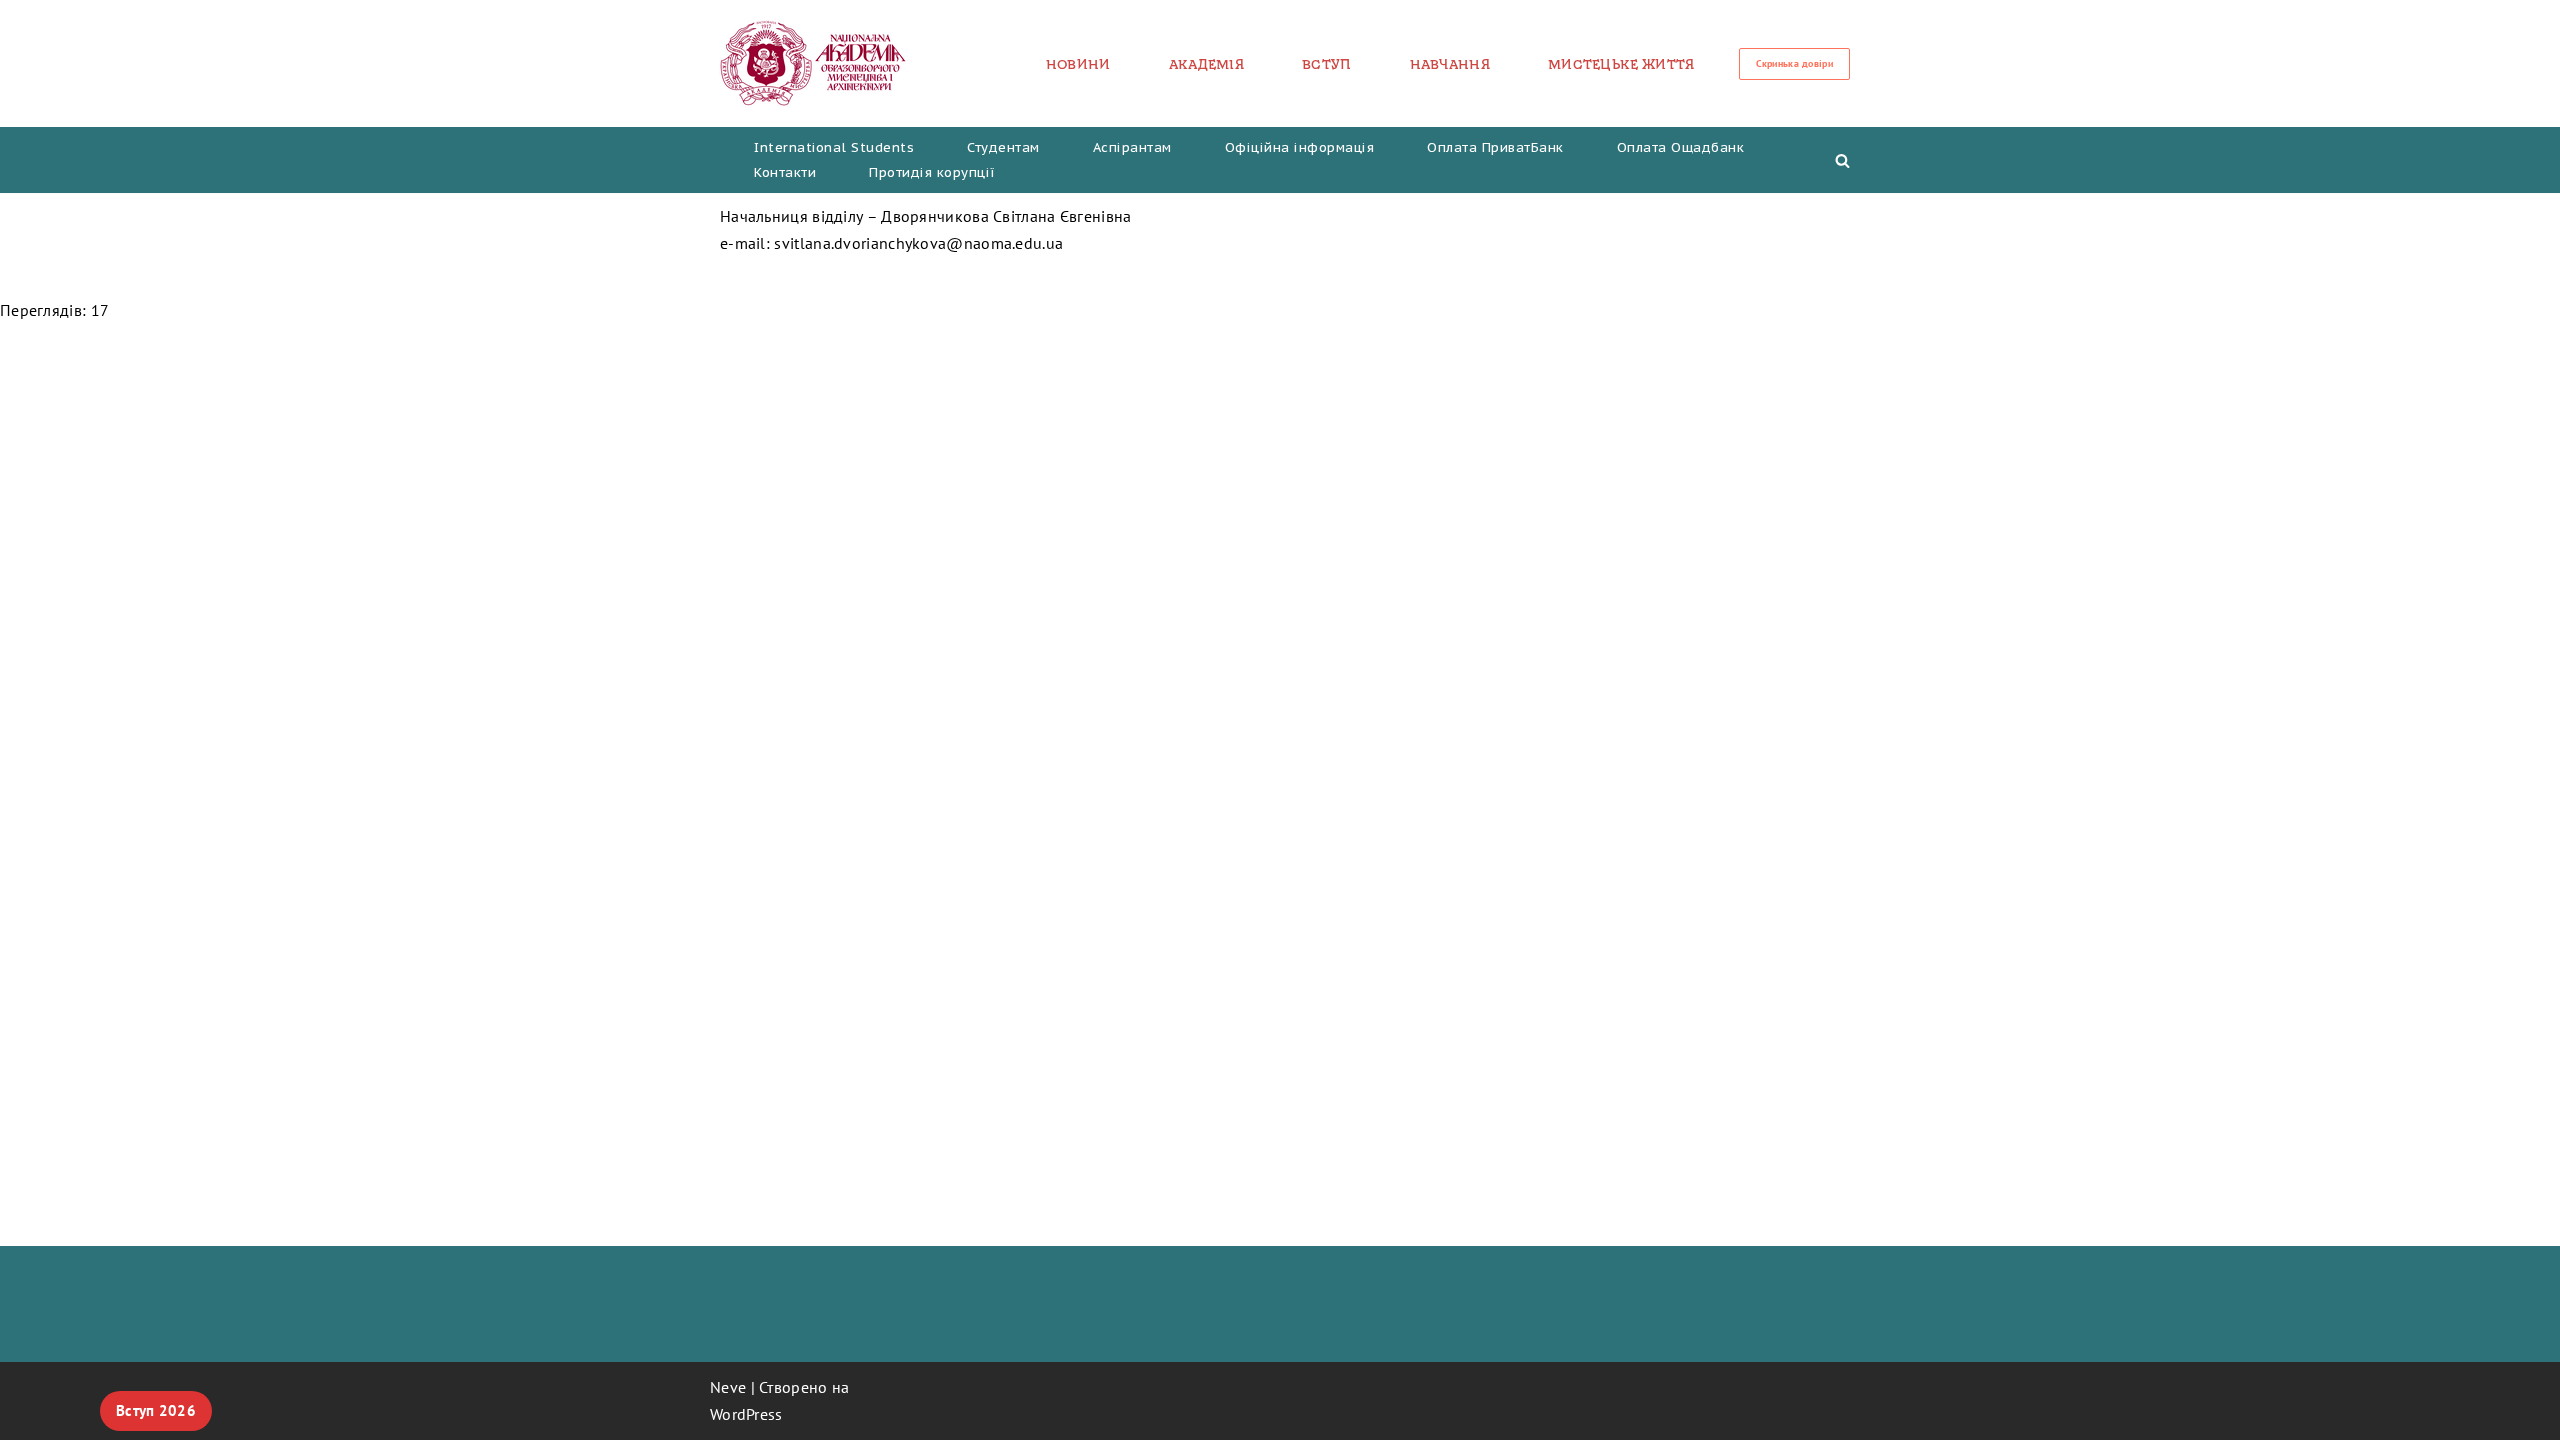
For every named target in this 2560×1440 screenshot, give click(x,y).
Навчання (1450, 64)
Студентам (1003, 147)
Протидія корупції (932, 172)
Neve (728, 1387)
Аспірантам (1132, 147)
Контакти (785, 172)
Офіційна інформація (1300, 147)
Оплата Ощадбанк (1681, 147)
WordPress (746, 1414)
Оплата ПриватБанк (1495, 147)
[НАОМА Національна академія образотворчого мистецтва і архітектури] (814, 63)
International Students (834, 147)
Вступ (1327, 64)
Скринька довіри (1795, 63)
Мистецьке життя (1621, 64)
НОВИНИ (1078, 64)
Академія (1206, 64)
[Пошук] (1842, 160)
